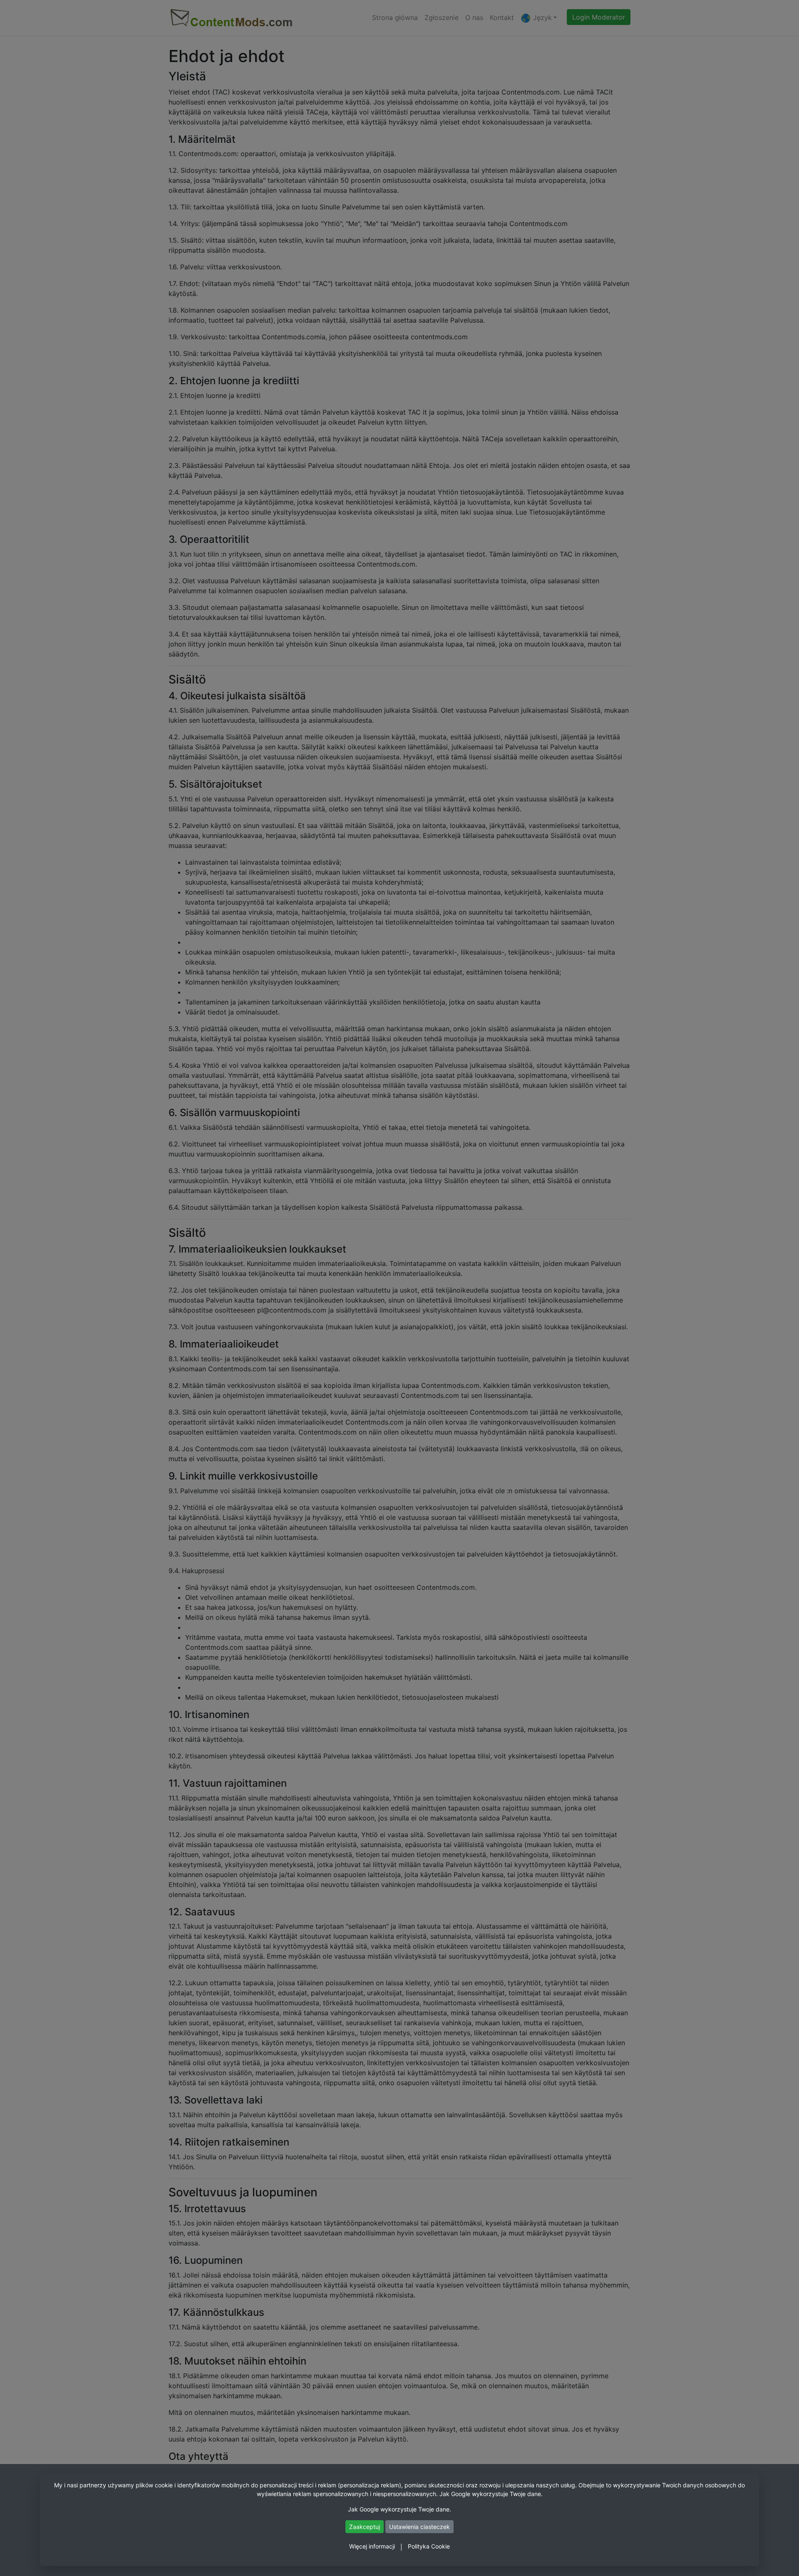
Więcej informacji (372, 2546)
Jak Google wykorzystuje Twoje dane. (491, 2494)
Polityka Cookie (429, 2546)
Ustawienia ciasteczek (419, 2527)
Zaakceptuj (365, 2527)
